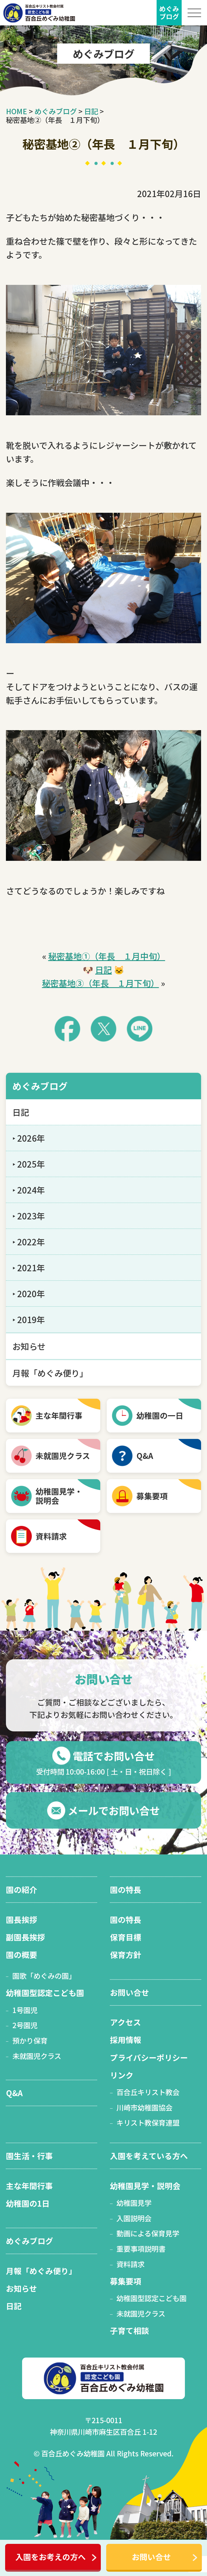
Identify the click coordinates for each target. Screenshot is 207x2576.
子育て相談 (130, 2330)
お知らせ (29, 1346)
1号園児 (25, 2010)
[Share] (67, 1029)
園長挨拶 (22, 1919)
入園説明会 (134, 2218)
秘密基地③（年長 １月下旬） (101, 983)
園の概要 (22, 1955)
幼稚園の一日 (160, 1415)
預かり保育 (30, 2040)
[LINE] (140, 1029)
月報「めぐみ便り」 (50, 1373)
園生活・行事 (29, 2156)
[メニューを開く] (194, 13)
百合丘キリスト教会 (148, 2092)
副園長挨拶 (25, 1937)
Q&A (145, 1456)
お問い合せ (151, 2557)
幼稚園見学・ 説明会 (59, 1496)
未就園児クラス (63, 1456)
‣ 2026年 (29, 1138)
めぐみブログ (40, 1086)
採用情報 (126, 2040)
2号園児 (25, 2025)
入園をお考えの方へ (51, 2557)
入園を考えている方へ (149, 2156)
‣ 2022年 (29, 1242)
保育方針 (126, 1955)
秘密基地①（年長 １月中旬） (107, 956)
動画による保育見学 (148, 2233)
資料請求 (51, 1536)
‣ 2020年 (29, 1294)
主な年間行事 (59, 1415)
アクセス (125, 2022)
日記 (103, 970)
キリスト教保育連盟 (148, 2122)
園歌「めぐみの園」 (44, 1976)
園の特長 (126, 1889)
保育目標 (126, 1937)
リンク (122, 2075)
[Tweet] (103, 1029)
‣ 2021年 (29, 1268)
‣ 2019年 (29, 1319)
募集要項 (152, 1496)
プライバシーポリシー (149, 2057)
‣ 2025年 (29, 1164)
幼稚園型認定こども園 (45, 1993)
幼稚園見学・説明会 (145, 2186)
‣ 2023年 (29, 1216)
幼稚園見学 (134, 2203)
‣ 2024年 (29, 1190)
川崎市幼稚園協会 (144, 2107)
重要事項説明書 (141, 2249)
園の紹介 (22, 1889)
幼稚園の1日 (28, 2203)
